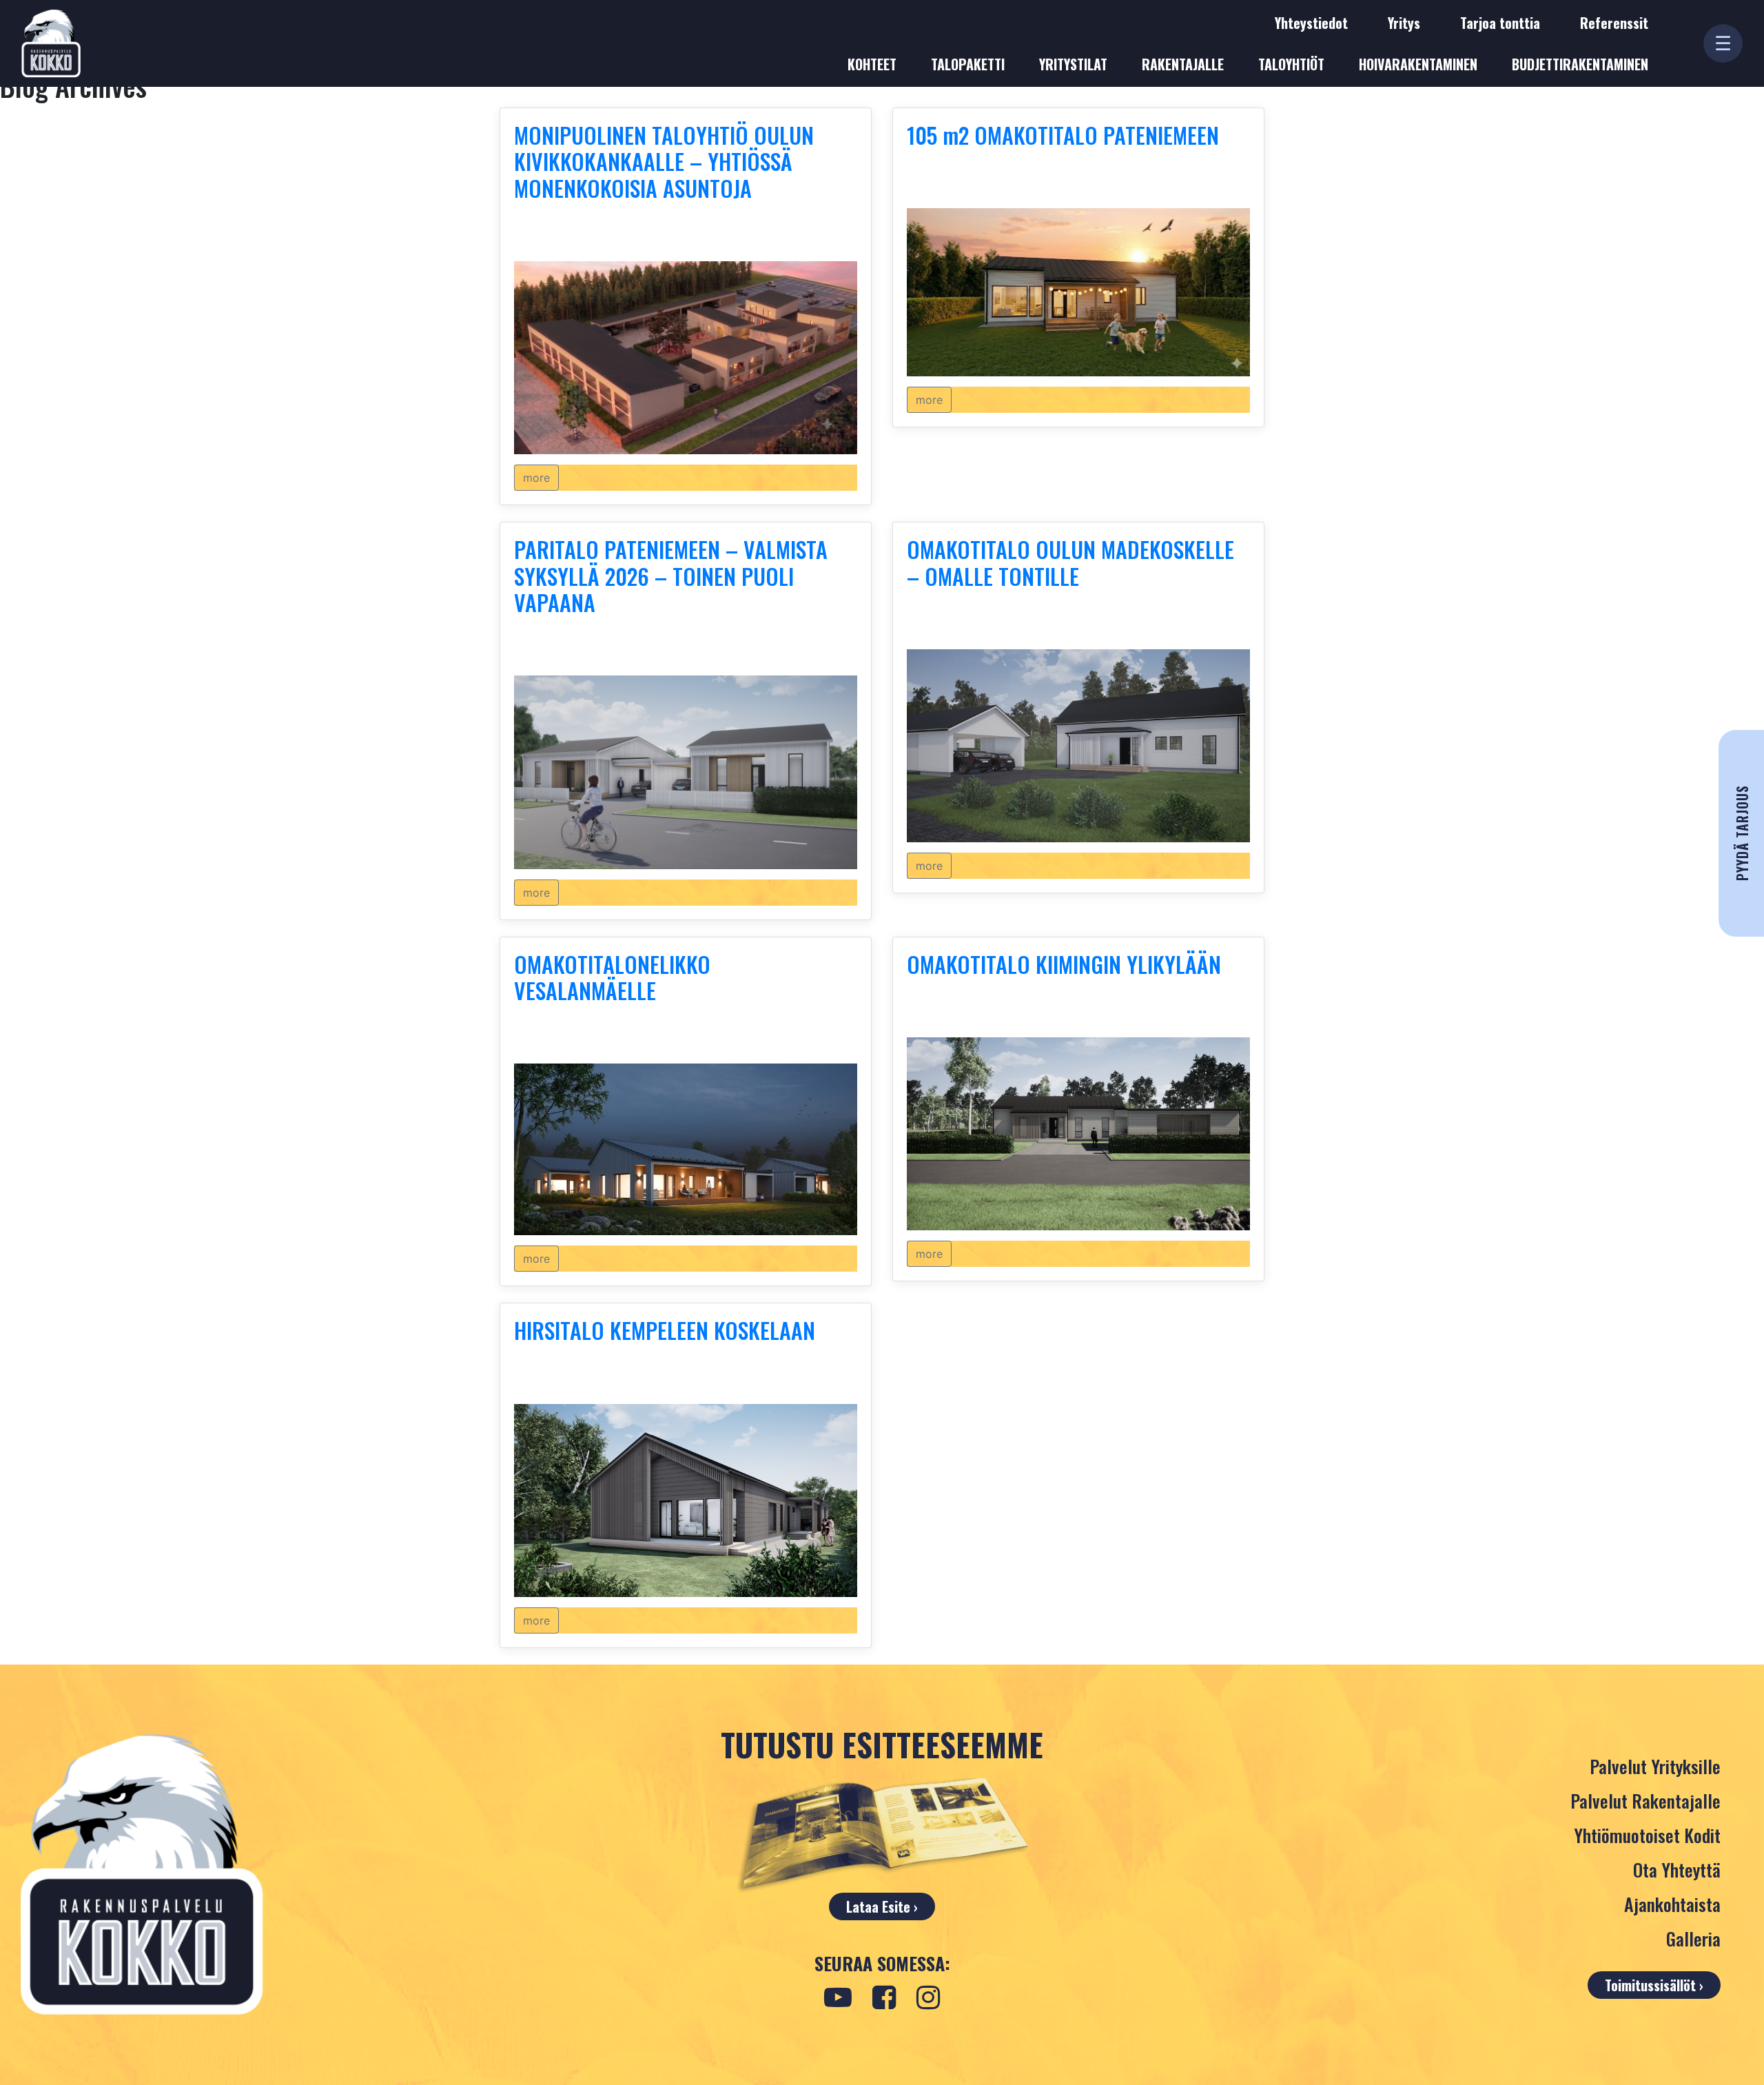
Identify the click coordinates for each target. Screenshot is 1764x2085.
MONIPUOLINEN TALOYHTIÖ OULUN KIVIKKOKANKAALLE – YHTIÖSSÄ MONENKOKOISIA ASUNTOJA (664, 161)
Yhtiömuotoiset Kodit (1647, 1835)
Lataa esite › (882, 1906)
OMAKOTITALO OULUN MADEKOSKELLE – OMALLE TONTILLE (1070, 562)
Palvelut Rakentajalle (1645, 1801)
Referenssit (1614, 23)
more (536, 478)
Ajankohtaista (1672, 1904)
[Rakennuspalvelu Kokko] (51, 43)
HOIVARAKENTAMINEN (1418, 64)
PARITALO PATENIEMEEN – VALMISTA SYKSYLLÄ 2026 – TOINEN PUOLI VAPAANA (671, 576)
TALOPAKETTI (968, 64)
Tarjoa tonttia (1500, 23)
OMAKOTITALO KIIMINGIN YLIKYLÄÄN (1064, 964)
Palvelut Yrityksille (1655, 1766)
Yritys (1404, 23)
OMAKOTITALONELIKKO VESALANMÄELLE (612, 977)
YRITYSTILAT (1073, 64)
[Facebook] (884, 1998)
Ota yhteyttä (1677, 1870)
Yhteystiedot (1311, 23)
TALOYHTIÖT (1291, 64)
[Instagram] (928, 1998)
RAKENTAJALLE (1183, 64)
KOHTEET (872, 64)
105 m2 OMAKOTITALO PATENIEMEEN (1063, 135)
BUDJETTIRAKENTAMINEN (1580, 64)
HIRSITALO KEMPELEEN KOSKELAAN (665, 1330)
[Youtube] (838, 1998)
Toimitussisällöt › (1654, 1985)
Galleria (1693, 1939)
